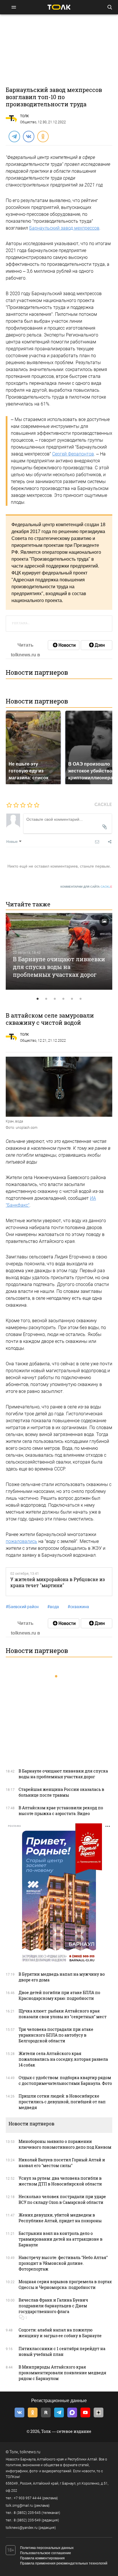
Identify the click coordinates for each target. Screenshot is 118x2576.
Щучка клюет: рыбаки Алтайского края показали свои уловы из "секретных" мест (63, 2014)
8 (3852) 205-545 (27, 2513)
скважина (78, 1607)
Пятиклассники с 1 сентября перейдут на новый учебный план (62, 2351)
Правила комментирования (42, 2558)
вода (53, 1607)
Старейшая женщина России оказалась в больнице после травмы (61, 1792)
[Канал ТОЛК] (97, 645)
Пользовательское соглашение (46, 2553)
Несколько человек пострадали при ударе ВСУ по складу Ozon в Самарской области (62, 2199)
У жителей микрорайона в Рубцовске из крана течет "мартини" (58, 1582)
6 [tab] (80, 999)
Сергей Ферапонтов (73, 454)
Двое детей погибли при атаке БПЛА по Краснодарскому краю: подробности (59, 1995)
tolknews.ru (30, 2452)
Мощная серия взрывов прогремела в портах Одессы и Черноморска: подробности (65, 2284)
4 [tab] (63, 999)
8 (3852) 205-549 (27, 2520)
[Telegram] (14, 136)
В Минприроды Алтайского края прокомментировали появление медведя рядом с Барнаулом (62, 2373)
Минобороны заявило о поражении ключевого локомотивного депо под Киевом (65, 2144)
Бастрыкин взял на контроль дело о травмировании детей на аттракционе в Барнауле (61, 2239)
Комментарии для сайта (86, 887)
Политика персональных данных (47, 2548)
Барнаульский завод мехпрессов (64, 228)
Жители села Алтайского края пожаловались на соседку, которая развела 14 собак (63, 2059)
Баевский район (22, 1607)
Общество (28, 122)
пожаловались (21, 1541)
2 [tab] (46, 999)
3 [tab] (55, 999)
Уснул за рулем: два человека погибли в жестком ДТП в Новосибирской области (60, 2181)
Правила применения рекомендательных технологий (64, 2563)
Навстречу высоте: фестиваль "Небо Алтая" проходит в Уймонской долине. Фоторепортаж (63, 2263)
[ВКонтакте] (28, 136)
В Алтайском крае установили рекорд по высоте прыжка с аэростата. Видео (61, 1811)
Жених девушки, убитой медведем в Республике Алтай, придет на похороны (60, 2218)
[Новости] (64, 645)
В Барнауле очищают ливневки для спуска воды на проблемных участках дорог (59, 967)
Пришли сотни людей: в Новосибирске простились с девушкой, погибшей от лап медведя (62, 2102)
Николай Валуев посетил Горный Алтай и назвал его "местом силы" (62, 2163)
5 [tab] (72, 999)
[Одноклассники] (43, 136)
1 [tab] (38, 999)
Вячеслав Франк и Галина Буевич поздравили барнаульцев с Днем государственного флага (53, 2306)
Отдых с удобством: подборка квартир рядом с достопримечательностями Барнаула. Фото (65, 2080)
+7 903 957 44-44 (27, 2498)
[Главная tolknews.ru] (59, 7)
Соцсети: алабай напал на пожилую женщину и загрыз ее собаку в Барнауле (60, 2333)
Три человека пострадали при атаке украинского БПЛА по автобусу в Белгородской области (56, 2035)
